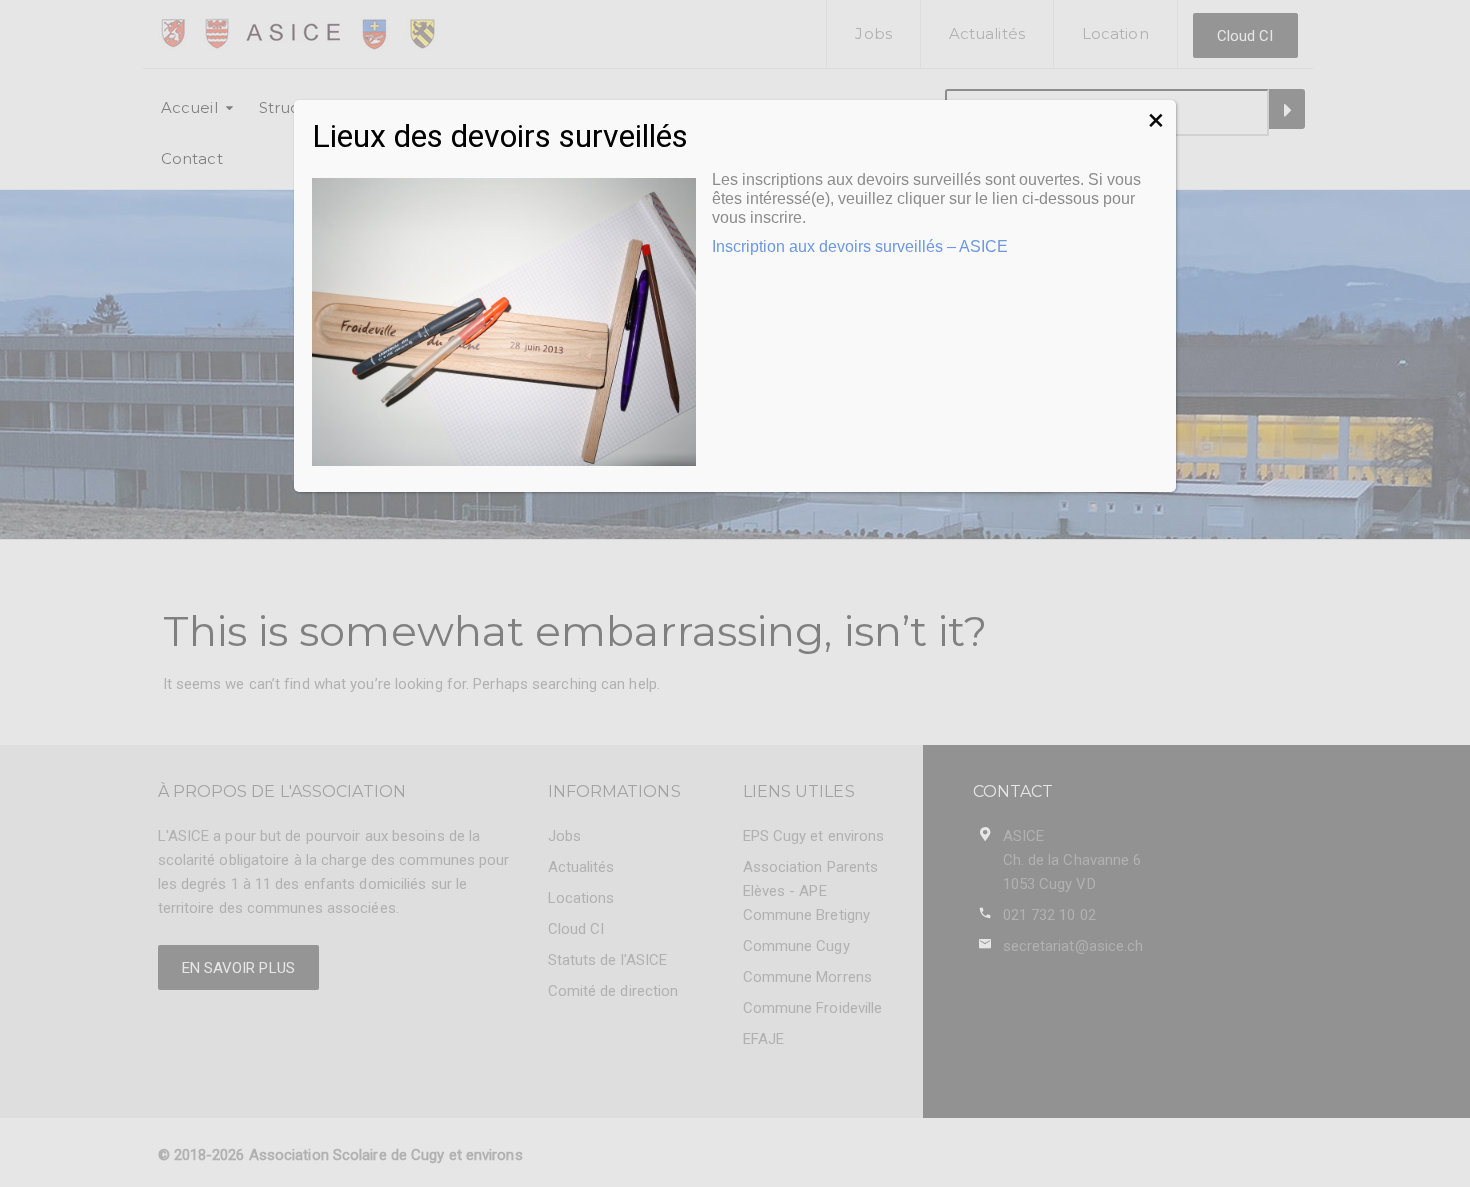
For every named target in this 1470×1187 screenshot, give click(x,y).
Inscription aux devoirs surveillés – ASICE (860, 246)
